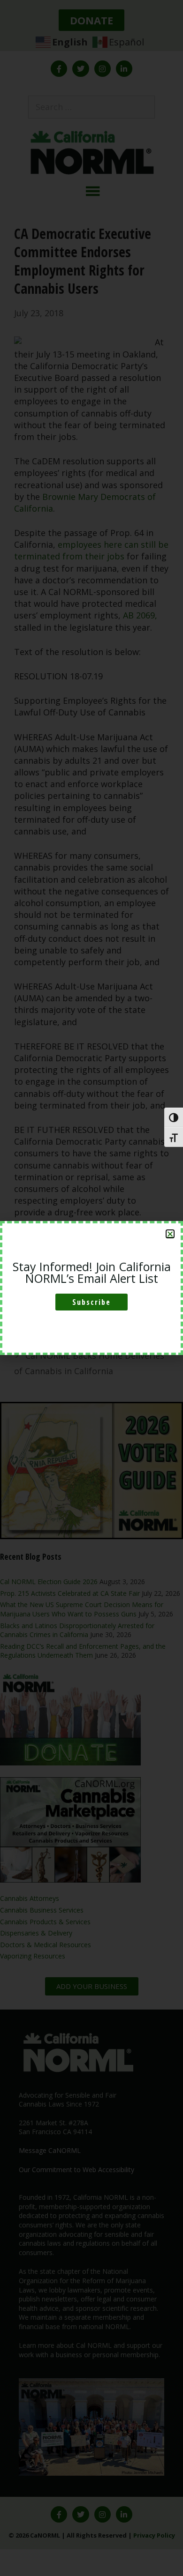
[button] (170, 1234)
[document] (91, 1288)
